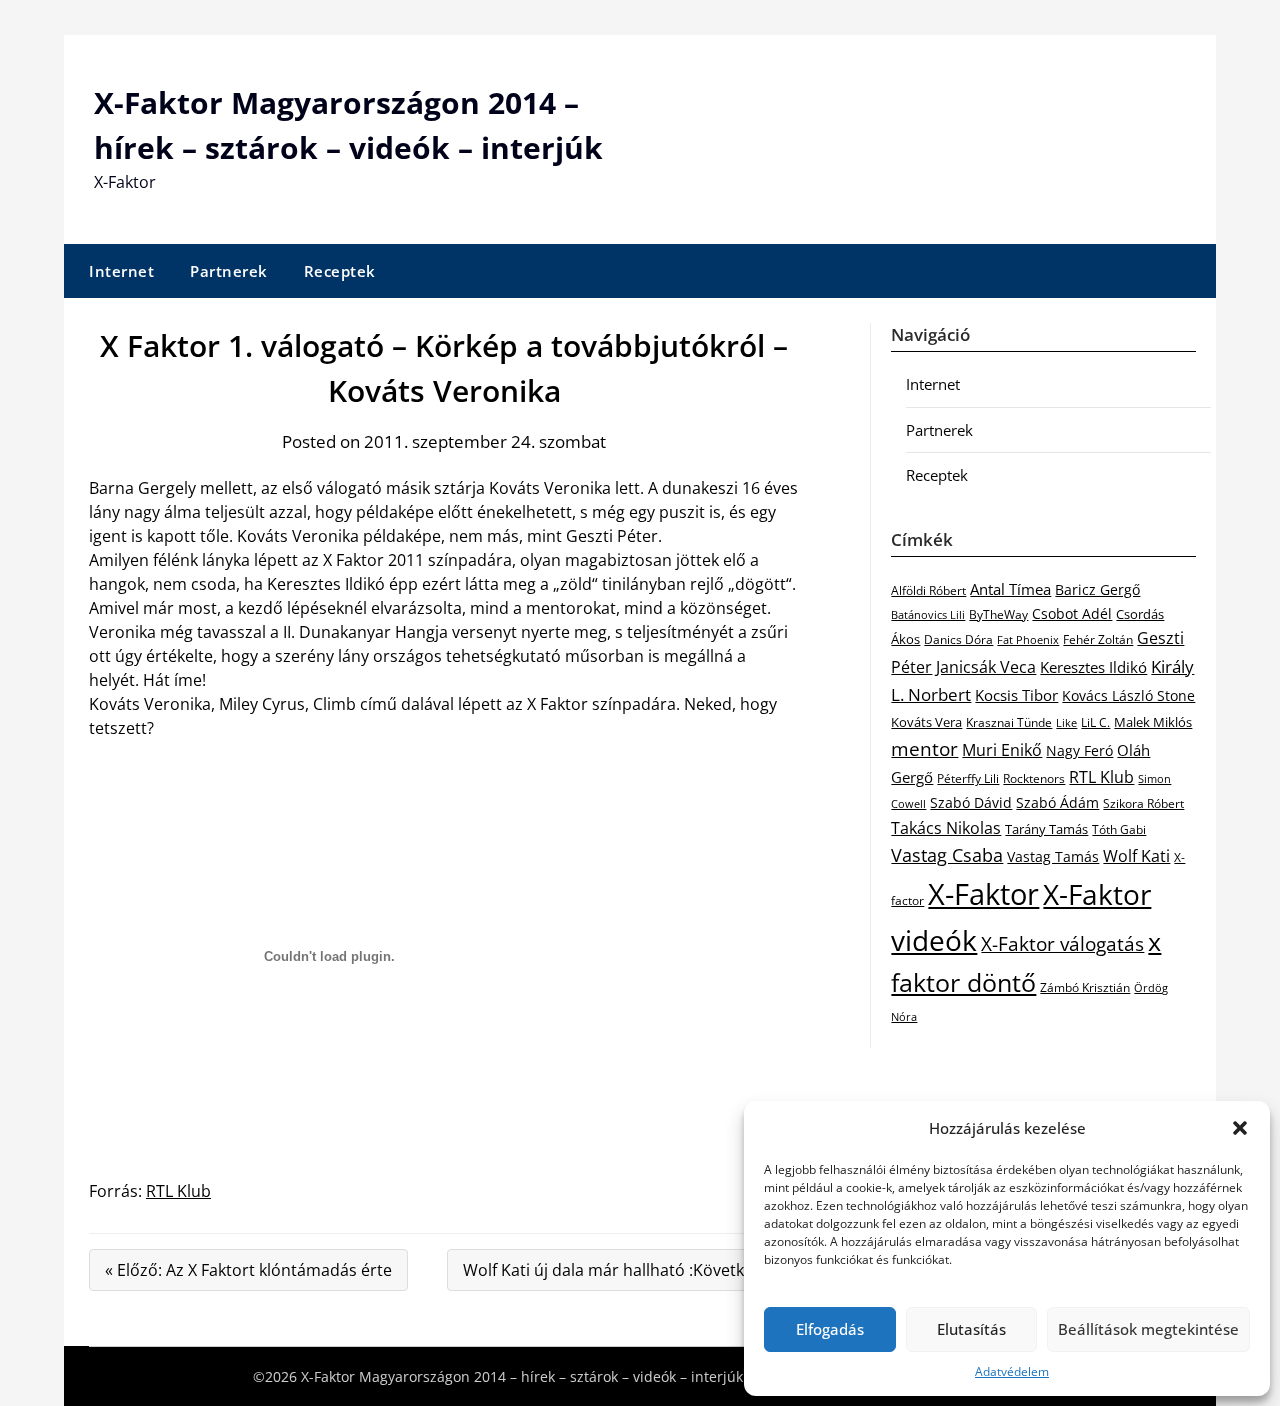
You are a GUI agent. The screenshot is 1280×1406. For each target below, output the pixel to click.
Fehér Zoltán (1098, 639)
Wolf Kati (1136, 856)
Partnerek (229, 271)
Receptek (340, 271)
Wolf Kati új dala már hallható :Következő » (623, 1270)
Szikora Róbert (1143, 803)
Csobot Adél (1072, 613)
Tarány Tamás (1046, 829)
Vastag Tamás (1053, 856)
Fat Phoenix (1028, 639)
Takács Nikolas (946, 827)
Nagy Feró (1079, 750)
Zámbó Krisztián (1085, 987)
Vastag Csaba (947, 855)
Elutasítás (971, 1329)
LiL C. (1095, 722)
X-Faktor (983, 894)
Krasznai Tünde (1009, 722)
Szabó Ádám (1057, 803)
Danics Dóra (958, 639)
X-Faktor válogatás (1062, 943)
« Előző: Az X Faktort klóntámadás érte (248, 1270)
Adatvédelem (1012, 1371)
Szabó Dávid (971, 802)
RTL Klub (178, 1191)
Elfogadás (830, 1329)
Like (1066, 723)
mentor (924, 748)
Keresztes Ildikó (1093, 667)
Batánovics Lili (928, 614)
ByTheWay (998, 614)
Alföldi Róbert (928, 590)
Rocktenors (1034, 778)
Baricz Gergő (1097, 589)
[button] (1240, 1128)
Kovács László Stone (1128, 696)
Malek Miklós (1153, 722)
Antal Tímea (1010, 589)
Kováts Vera (926, 722)
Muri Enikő (1002, 750)
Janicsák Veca (986, 666)
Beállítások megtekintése (1148, 1329)
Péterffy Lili (968, 778)
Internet (121, 271)
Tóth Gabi (1119, 829)
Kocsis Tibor (1016, 695)
